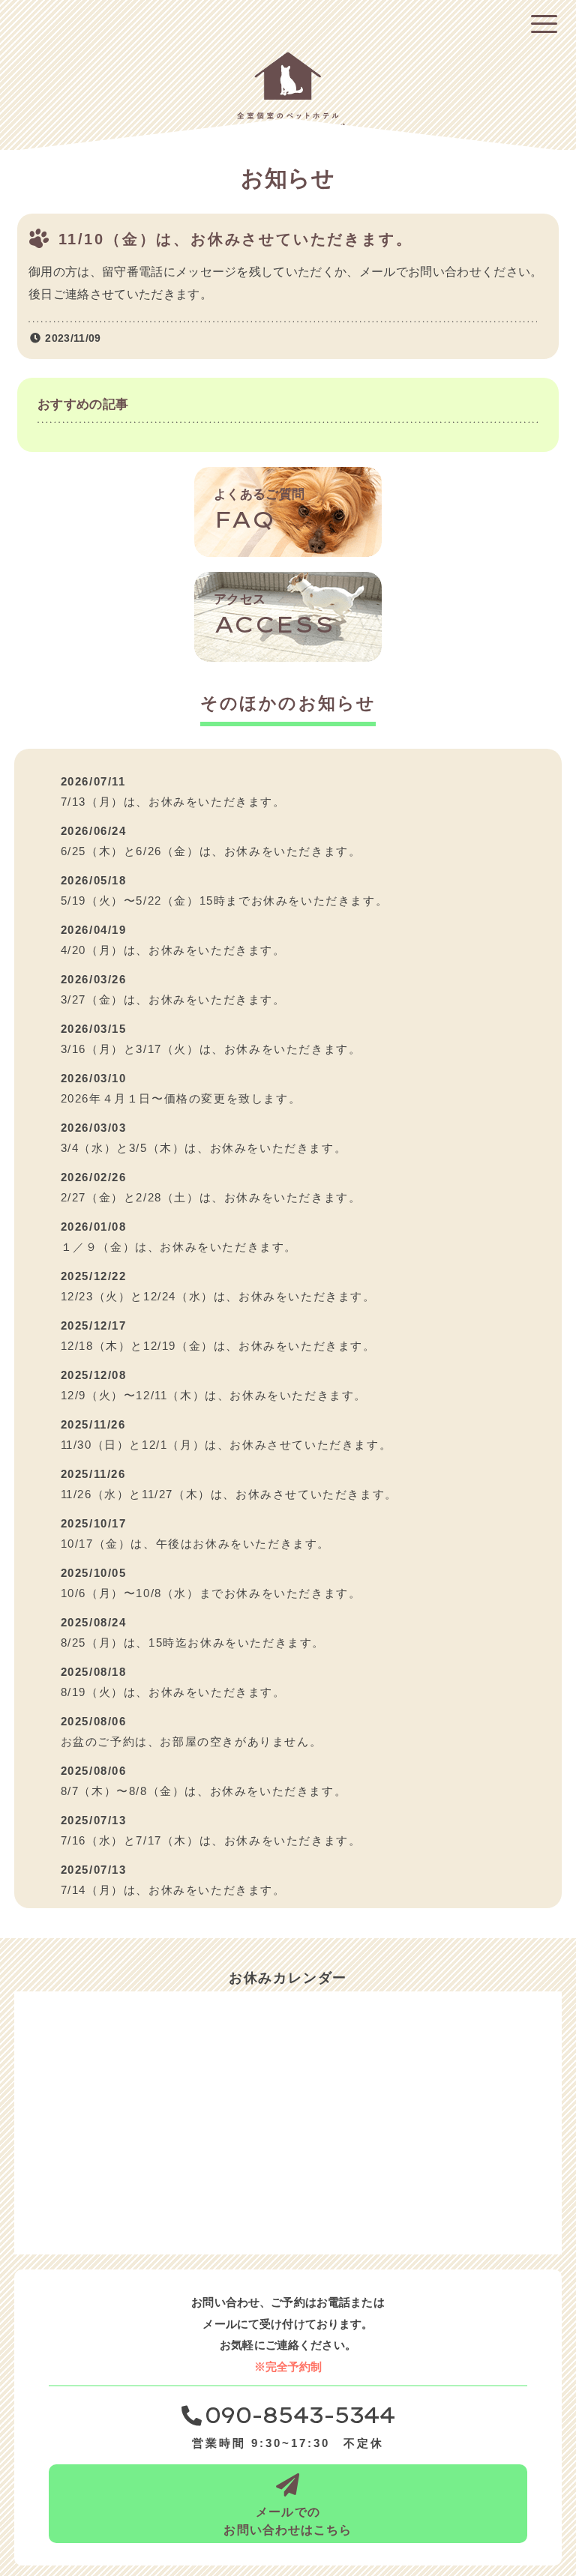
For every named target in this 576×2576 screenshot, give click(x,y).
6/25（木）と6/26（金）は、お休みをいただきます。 (211, 851)
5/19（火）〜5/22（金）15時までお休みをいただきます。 (225, 901)
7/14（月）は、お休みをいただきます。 (173, 1890)
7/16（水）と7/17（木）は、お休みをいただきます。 (211, 1840)
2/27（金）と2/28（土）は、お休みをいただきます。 (211, 1197)
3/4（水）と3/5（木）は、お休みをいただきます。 (204, 1148)
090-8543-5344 (300, 2416)
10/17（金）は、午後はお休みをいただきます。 (195, 1544)
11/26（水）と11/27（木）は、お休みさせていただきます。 (229, 1494)
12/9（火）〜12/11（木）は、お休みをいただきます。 (214, 1395)
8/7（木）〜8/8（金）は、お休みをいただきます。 (204, 1791)
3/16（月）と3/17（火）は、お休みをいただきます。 (211, 1049)
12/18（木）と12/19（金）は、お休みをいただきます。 (218, 1346)
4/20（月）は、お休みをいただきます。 (173, 950)
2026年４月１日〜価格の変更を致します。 (181, 1098)
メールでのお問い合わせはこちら (288, 2521)
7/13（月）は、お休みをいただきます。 (173, 802)
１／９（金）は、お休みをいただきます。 (179, 1247)
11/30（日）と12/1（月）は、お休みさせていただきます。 (226, 1445)
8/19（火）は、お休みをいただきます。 (173, 1692)
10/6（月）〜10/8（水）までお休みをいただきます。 (211, 1593)
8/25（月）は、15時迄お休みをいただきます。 (193, 1643)
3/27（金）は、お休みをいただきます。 (173, 999)
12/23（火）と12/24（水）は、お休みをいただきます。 (218, 1296)
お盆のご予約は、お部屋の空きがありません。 (192, 1741)
